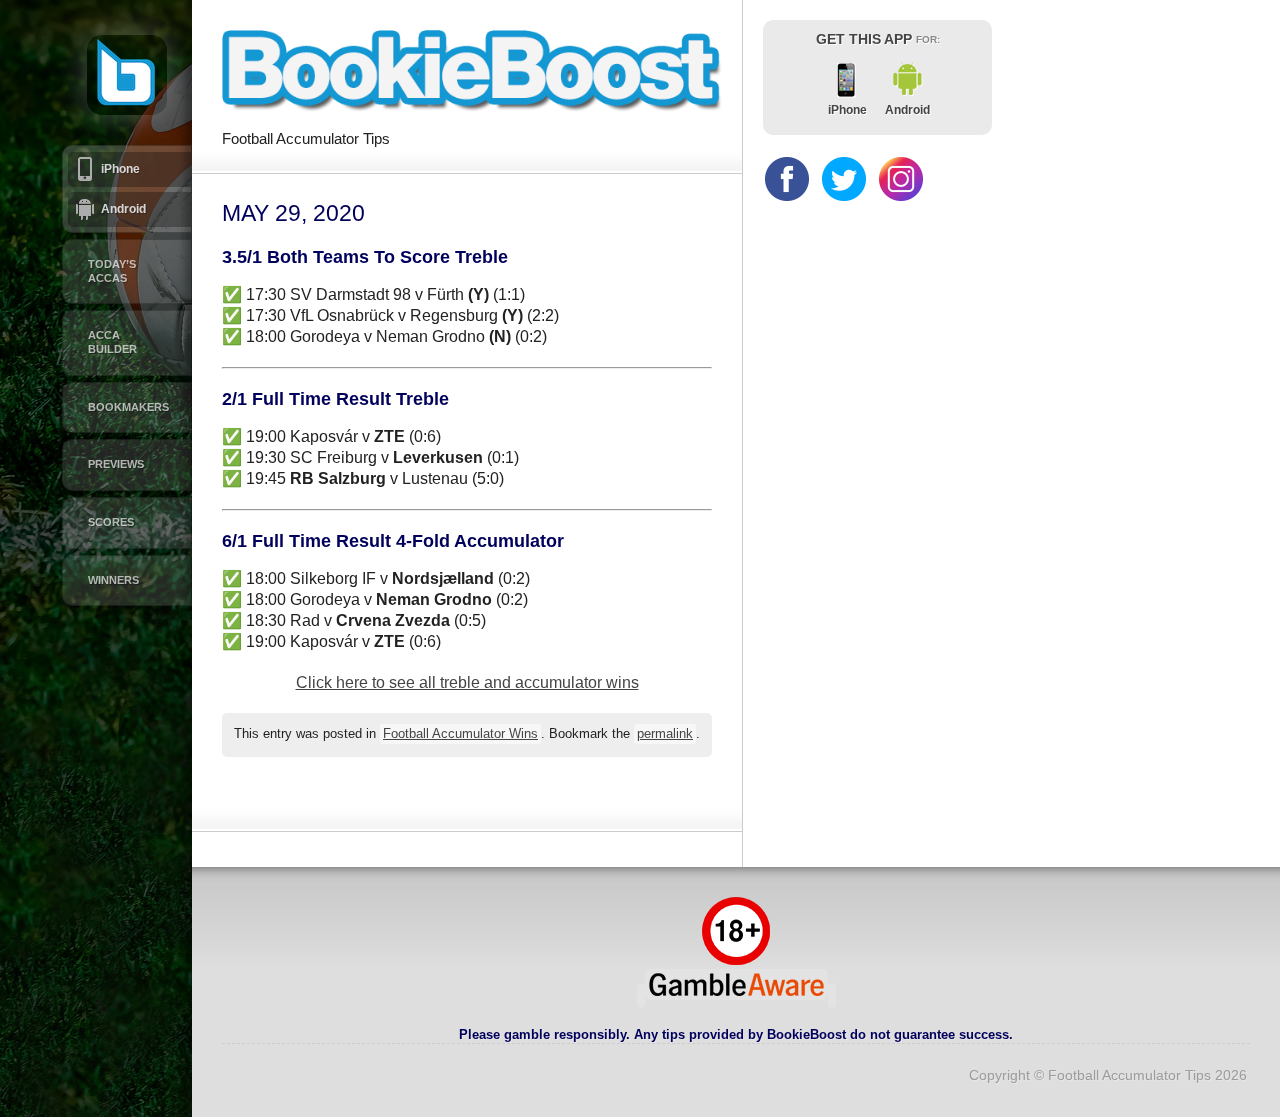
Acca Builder (112, 342)
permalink (665, 734)
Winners (113, 580)
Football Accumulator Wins (460, 734)
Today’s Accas (112, 271)
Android (123, 209)
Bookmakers (128, 407)
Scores (111, 522)
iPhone (120, 169)
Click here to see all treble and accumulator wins (467, 682)
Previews (116, 464)
